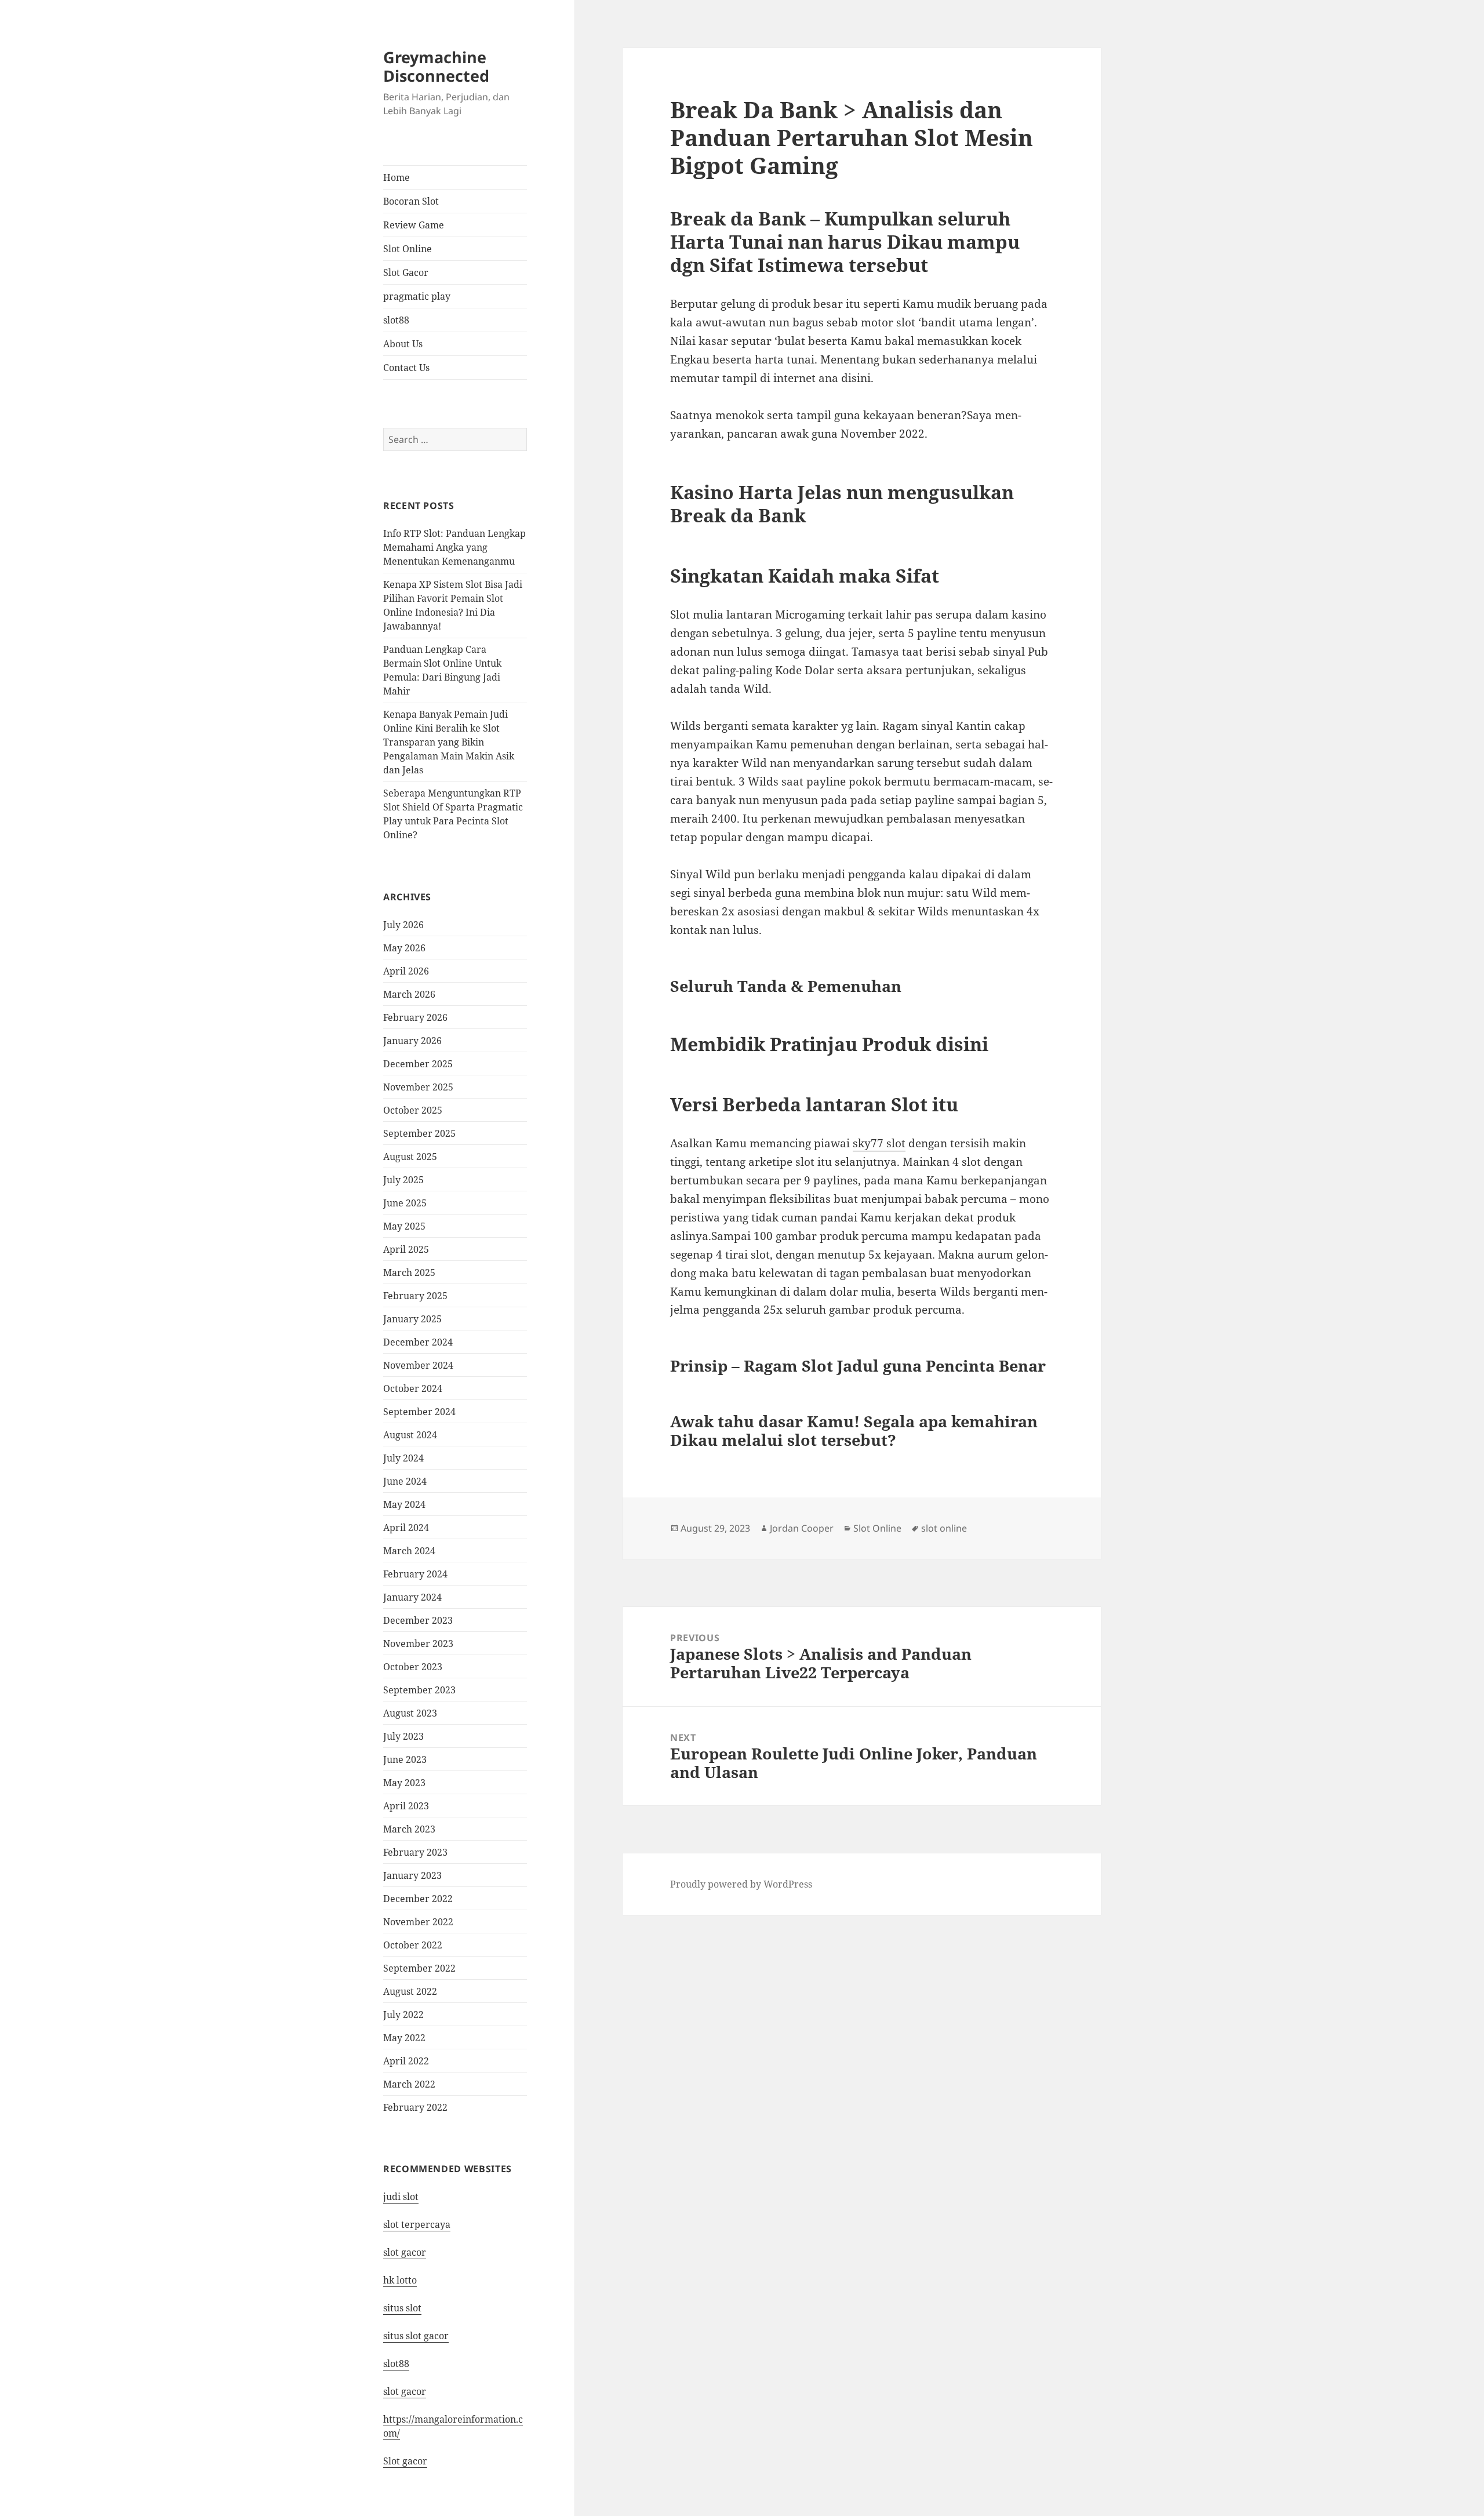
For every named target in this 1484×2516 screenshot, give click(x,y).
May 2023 (404, 1783)
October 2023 (413, 1667)
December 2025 (418, 1064)
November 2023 (418, 1644)
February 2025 (415, 1296)
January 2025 (412, 1319)
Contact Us (406, 368)
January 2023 (412, 1875)
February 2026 (415, 1017)
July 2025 (403, 1180)
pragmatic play (417, 296)
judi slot (401, 2197)
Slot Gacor (406, 272)
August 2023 (410, 1713)
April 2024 (406, 1528)
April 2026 (406, 971)
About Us (403, 344)
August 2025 (410, 1157)
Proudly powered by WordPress (741, 1884)
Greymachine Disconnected (436, 66)
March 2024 (409, 1551)
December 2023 (418, 1620)
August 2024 (410, 1435)
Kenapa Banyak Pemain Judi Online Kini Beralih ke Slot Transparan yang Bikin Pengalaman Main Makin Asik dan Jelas (449, 742)
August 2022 (410, 1991)
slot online (944, 1528)
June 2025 (405, 1203)
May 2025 (404, 1226)
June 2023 (405, 1759)
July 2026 (403, 925)
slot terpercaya (417, 2224)
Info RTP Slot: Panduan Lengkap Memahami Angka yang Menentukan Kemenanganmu (454, 547)
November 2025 (418, 1087)
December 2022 (418, 1899)
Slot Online (408, 249)
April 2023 (406, 1806)
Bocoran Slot (411, 201)
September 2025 (419, 1133)
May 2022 (404, 2038)
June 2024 (405, 1481)
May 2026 (404, 948)
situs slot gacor (416, 2336)
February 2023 (415, 1852)
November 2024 (418, 1365)
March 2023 (409, 1829)
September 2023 (419, 1690)
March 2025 (409, 1272)
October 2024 (413, 1388)
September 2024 (419, 1412)
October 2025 (413, 1110)
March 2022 (409, 2084)
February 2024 (415, 1574)
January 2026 (412, 1041)
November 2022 (418, 1922)
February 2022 (415, 2107)
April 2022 (406, 2061)
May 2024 (404, 1504)
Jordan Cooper (802, 1528)
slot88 (396, 320)
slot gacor (405, 2252)
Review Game (414, 225)
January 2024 (412, 1597)
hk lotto (400, 2280)
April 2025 (406, 1249)
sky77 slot (879, 1143)
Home (397, 177)
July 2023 (403, 1736)
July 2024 (403, 1458)
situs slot (402, 2308)
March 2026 (409, 994)
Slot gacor (405, 2461)
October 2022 (413, 1945)
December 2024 (418, 1342)
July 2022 (403, 2015)
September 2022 (419, 1968)
